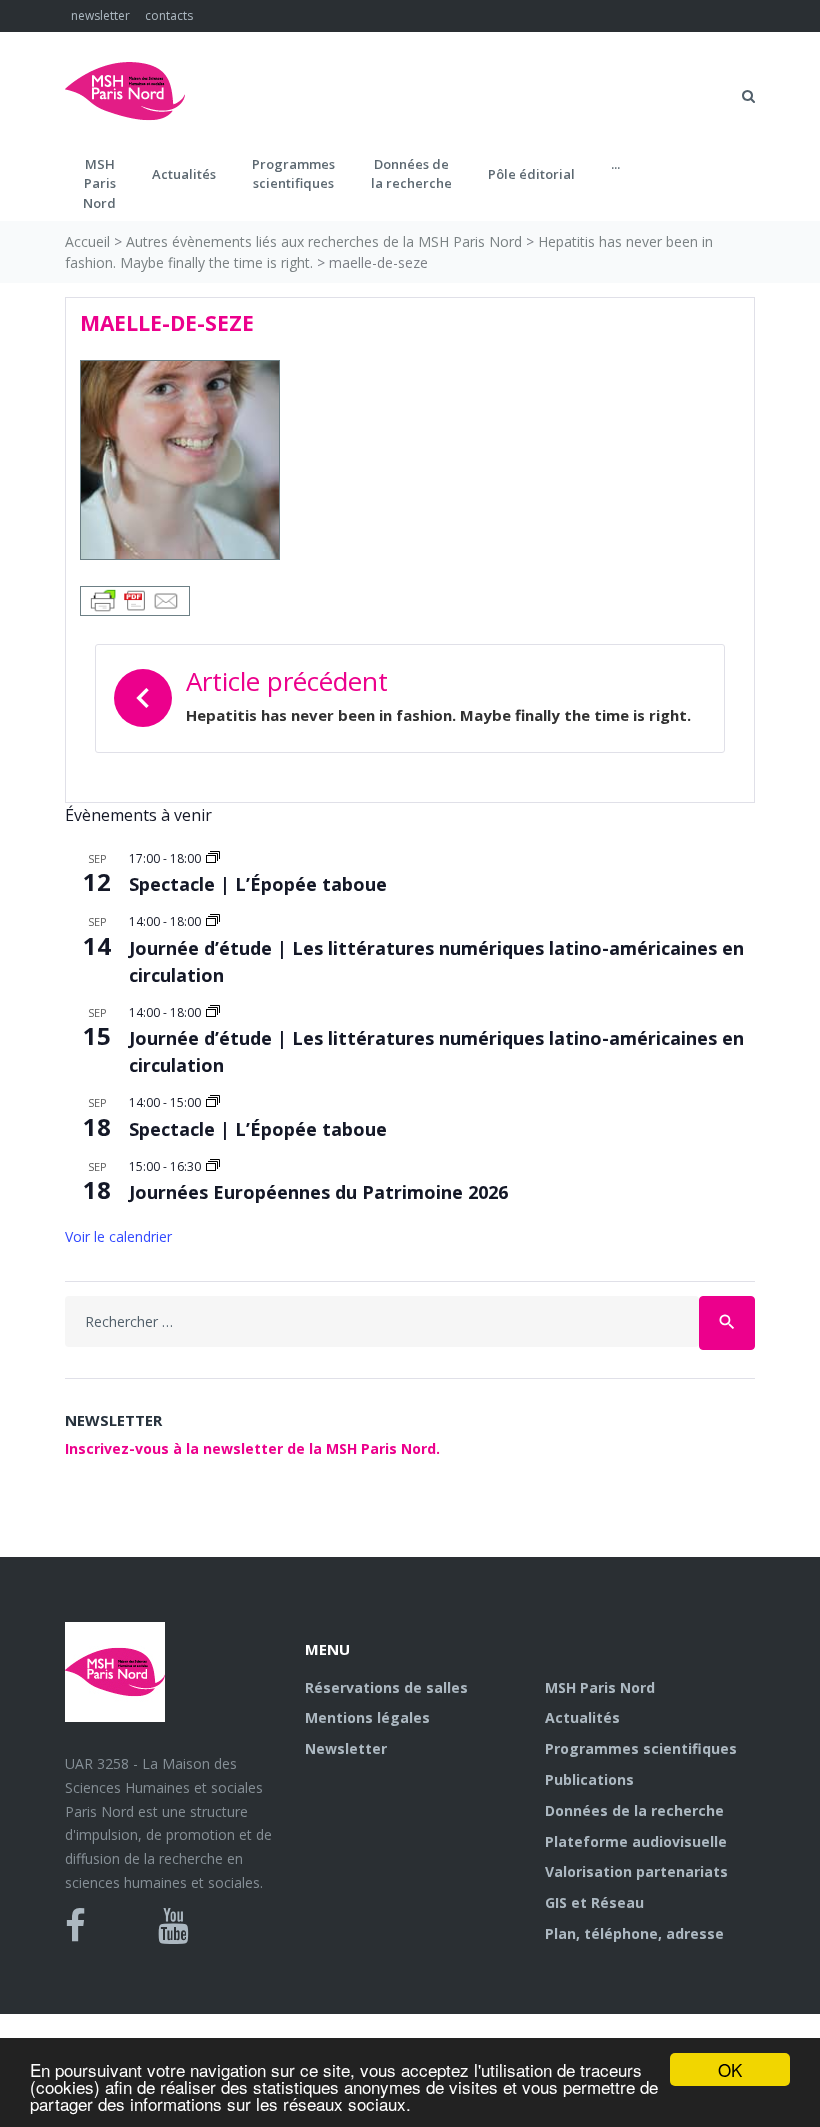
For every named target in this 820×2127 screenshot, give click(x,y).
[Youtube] (173, 1926)
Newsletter (346, 1748)
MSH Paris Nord (600, 1687)
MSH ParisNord (99, 183)
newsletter (100, 15)
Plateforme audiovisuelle (636, 1841)
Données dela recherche (411, 174)
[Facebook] (75, 1926)
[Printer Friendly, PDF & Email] (135, 599)
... (615, 164)
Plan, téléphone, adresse (634, 1933)
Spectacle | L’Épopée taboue (258, 884)
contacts (169, 15)
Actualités (184, 174)
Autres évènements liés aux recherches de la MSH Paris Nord (324, 241)
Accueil (87, 241)
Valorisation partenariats (636, 1871)
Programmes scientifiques (293, 174)
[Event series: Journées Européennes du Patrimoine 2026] (213, 1166)
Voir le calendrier (118, 1236)
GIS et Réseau (594, 1902)
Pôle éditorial (531, 174)
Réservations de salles (386, 1687)
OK (730, 2069)
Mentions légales (367, 1717)
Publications (589, 1779)
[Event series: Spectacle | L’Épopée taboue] (213, 858)
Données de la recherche (634, 1810)
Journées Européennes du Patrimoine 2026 (318, 1192)
